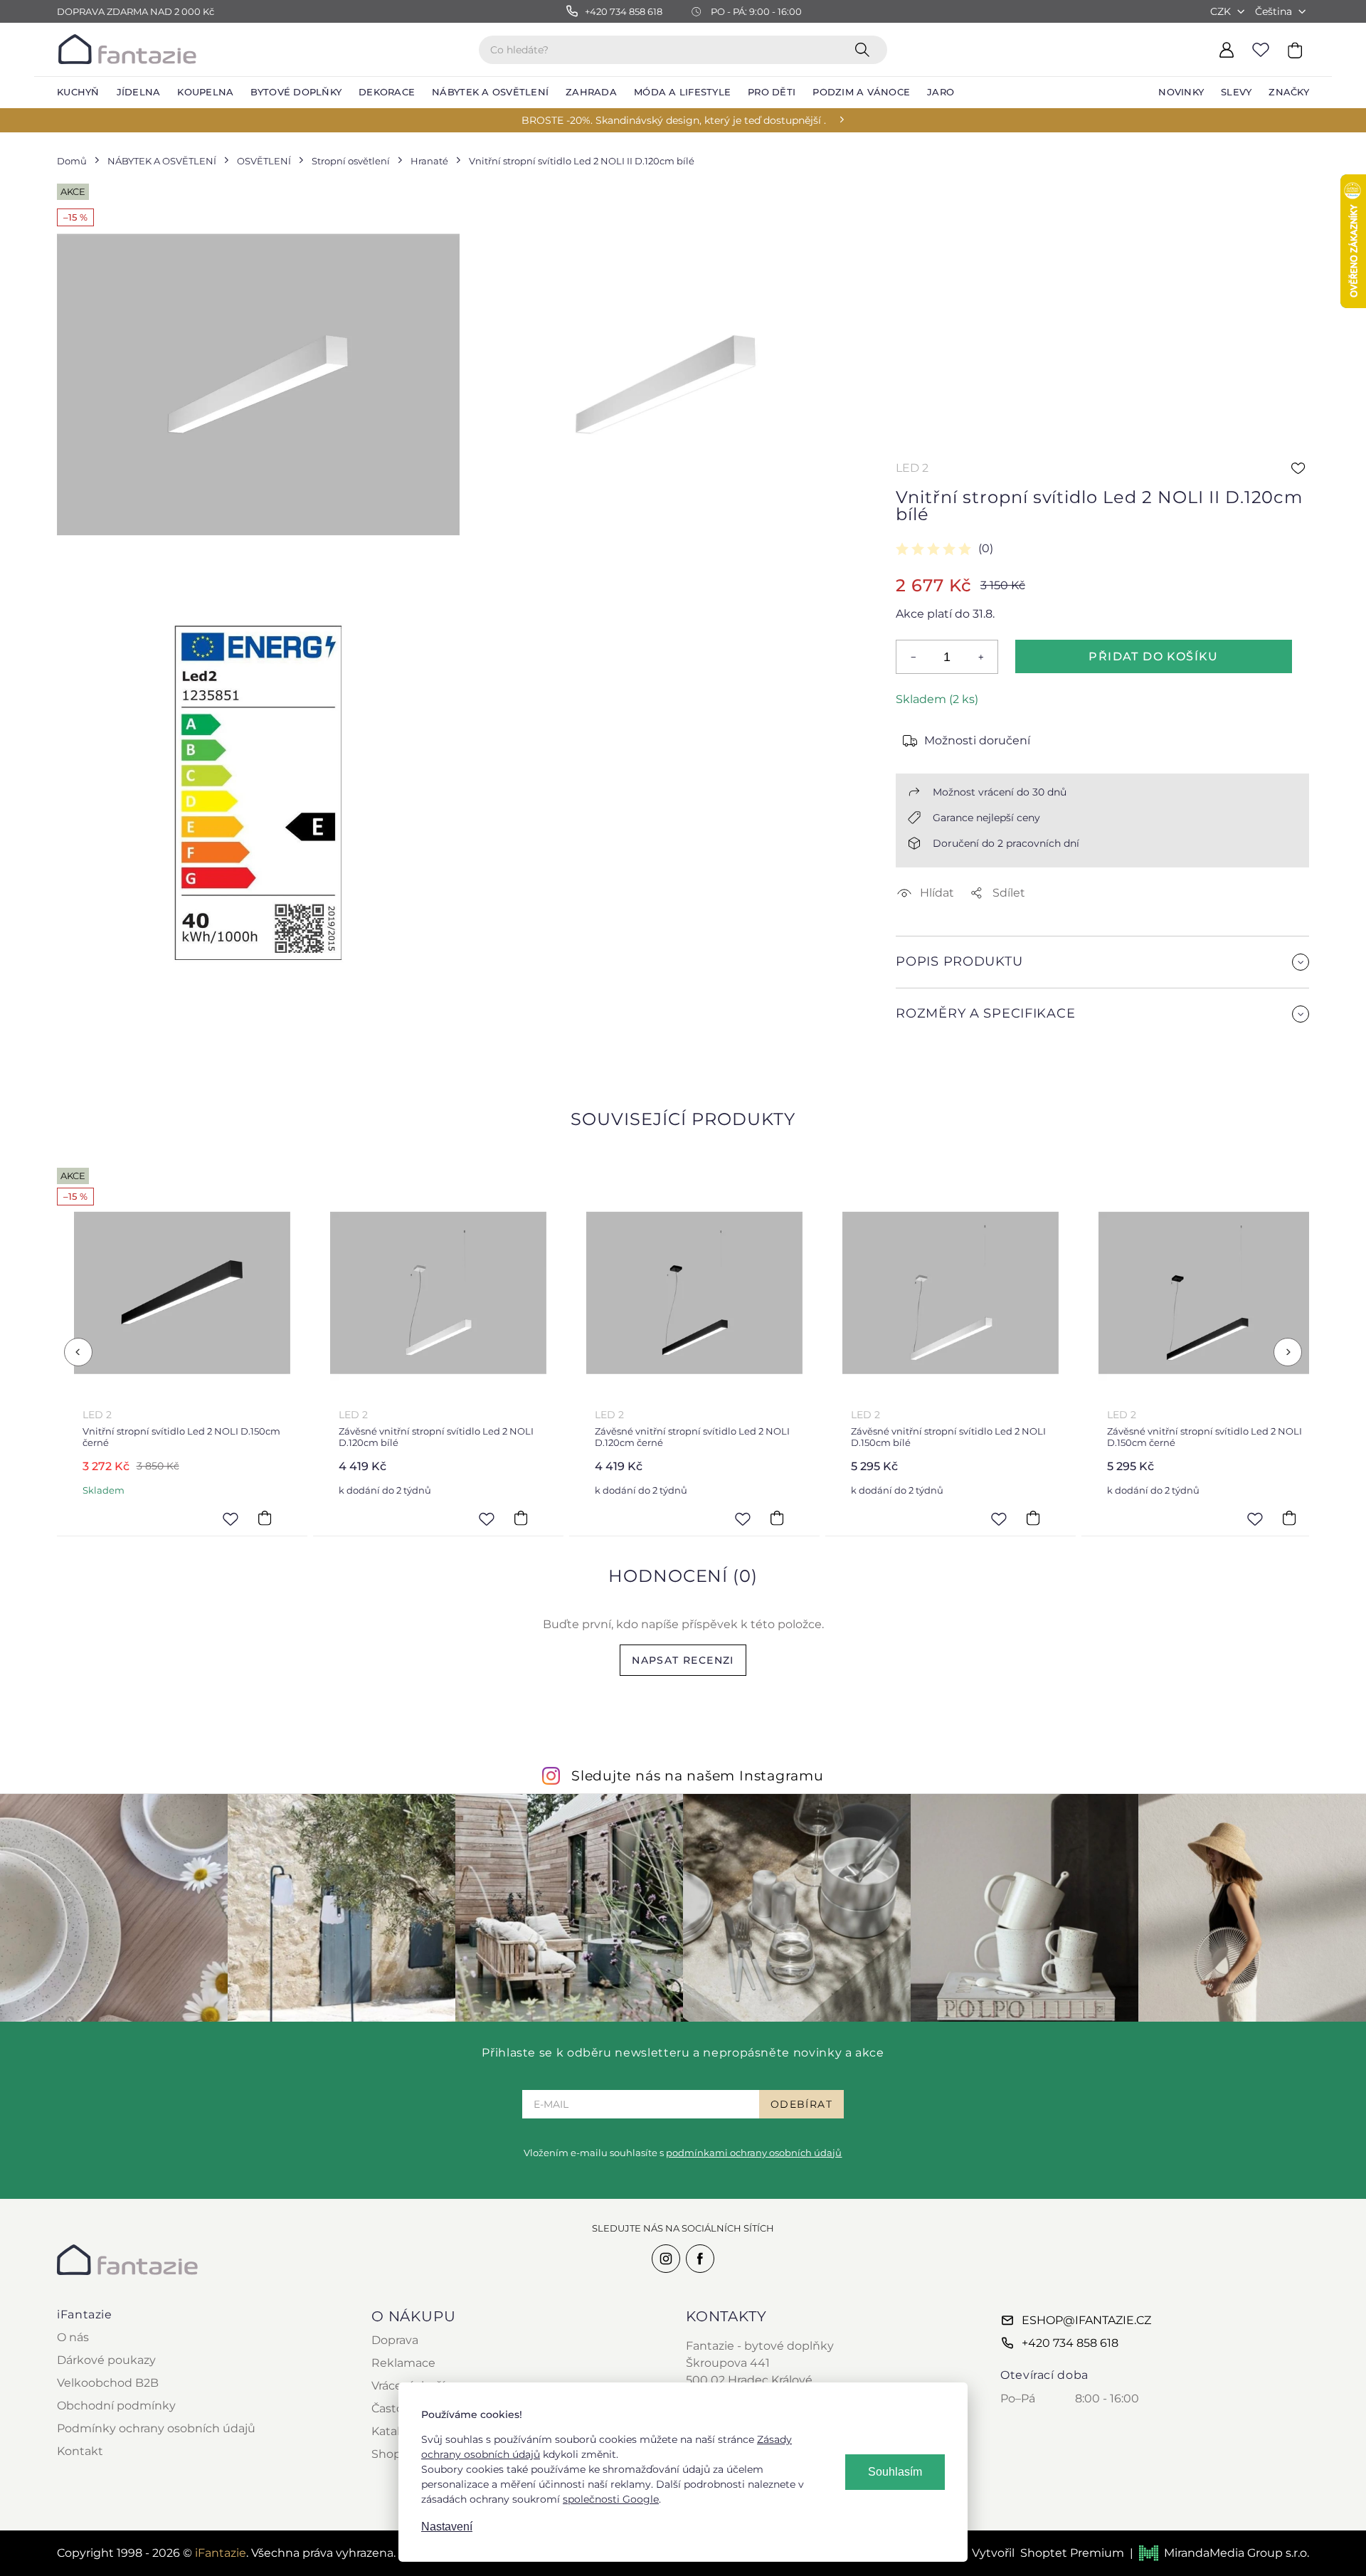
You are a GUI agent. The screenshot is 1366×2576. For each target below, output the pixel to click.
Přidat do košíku (1153, 656)
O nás (73, 2337)
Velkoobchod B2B (108, 2383)
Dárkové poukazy (106, 2360)
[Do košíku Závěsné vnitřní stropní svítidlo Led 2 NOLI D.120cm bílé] (521, 1519)
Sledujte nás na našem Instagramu (698, 1775)
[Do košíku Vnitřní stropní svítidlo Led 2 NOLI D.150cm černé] (265, 1519)
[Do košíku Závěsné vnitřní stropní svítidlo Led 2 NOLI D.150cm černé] (1289, 1519)
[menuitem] (78, 93)
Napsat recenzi (683, 1660)
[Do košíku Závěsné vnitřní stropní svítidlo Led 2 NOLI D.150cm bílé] (1033, 1519)
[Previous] (78, 1352)
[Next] (1288, 1352)
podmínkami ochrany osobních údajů (754, 2153)
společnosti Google (611, 2499)
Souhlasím (895, 2472)
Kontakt (80, 2451)
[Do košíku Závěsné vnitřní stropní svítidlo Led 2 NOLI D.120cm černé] (777, 1519)
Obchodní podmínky (116, 2406)
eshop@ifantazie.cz (1086, 2320)
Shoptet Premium (1072, 2553)
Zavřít (930, 1048)
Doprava (395, 2340)
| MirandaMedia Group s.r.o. (1219, 2553)
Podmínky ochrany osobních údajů (156, 2428)
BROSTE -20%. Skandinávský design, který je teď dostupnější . (674, 120)
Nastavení (447, 2527)
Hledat (865, 49)
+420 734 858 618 (1070, 2343)
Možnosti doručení (977, 740)
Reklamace (403, 2363)
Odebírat (801, 2104)
